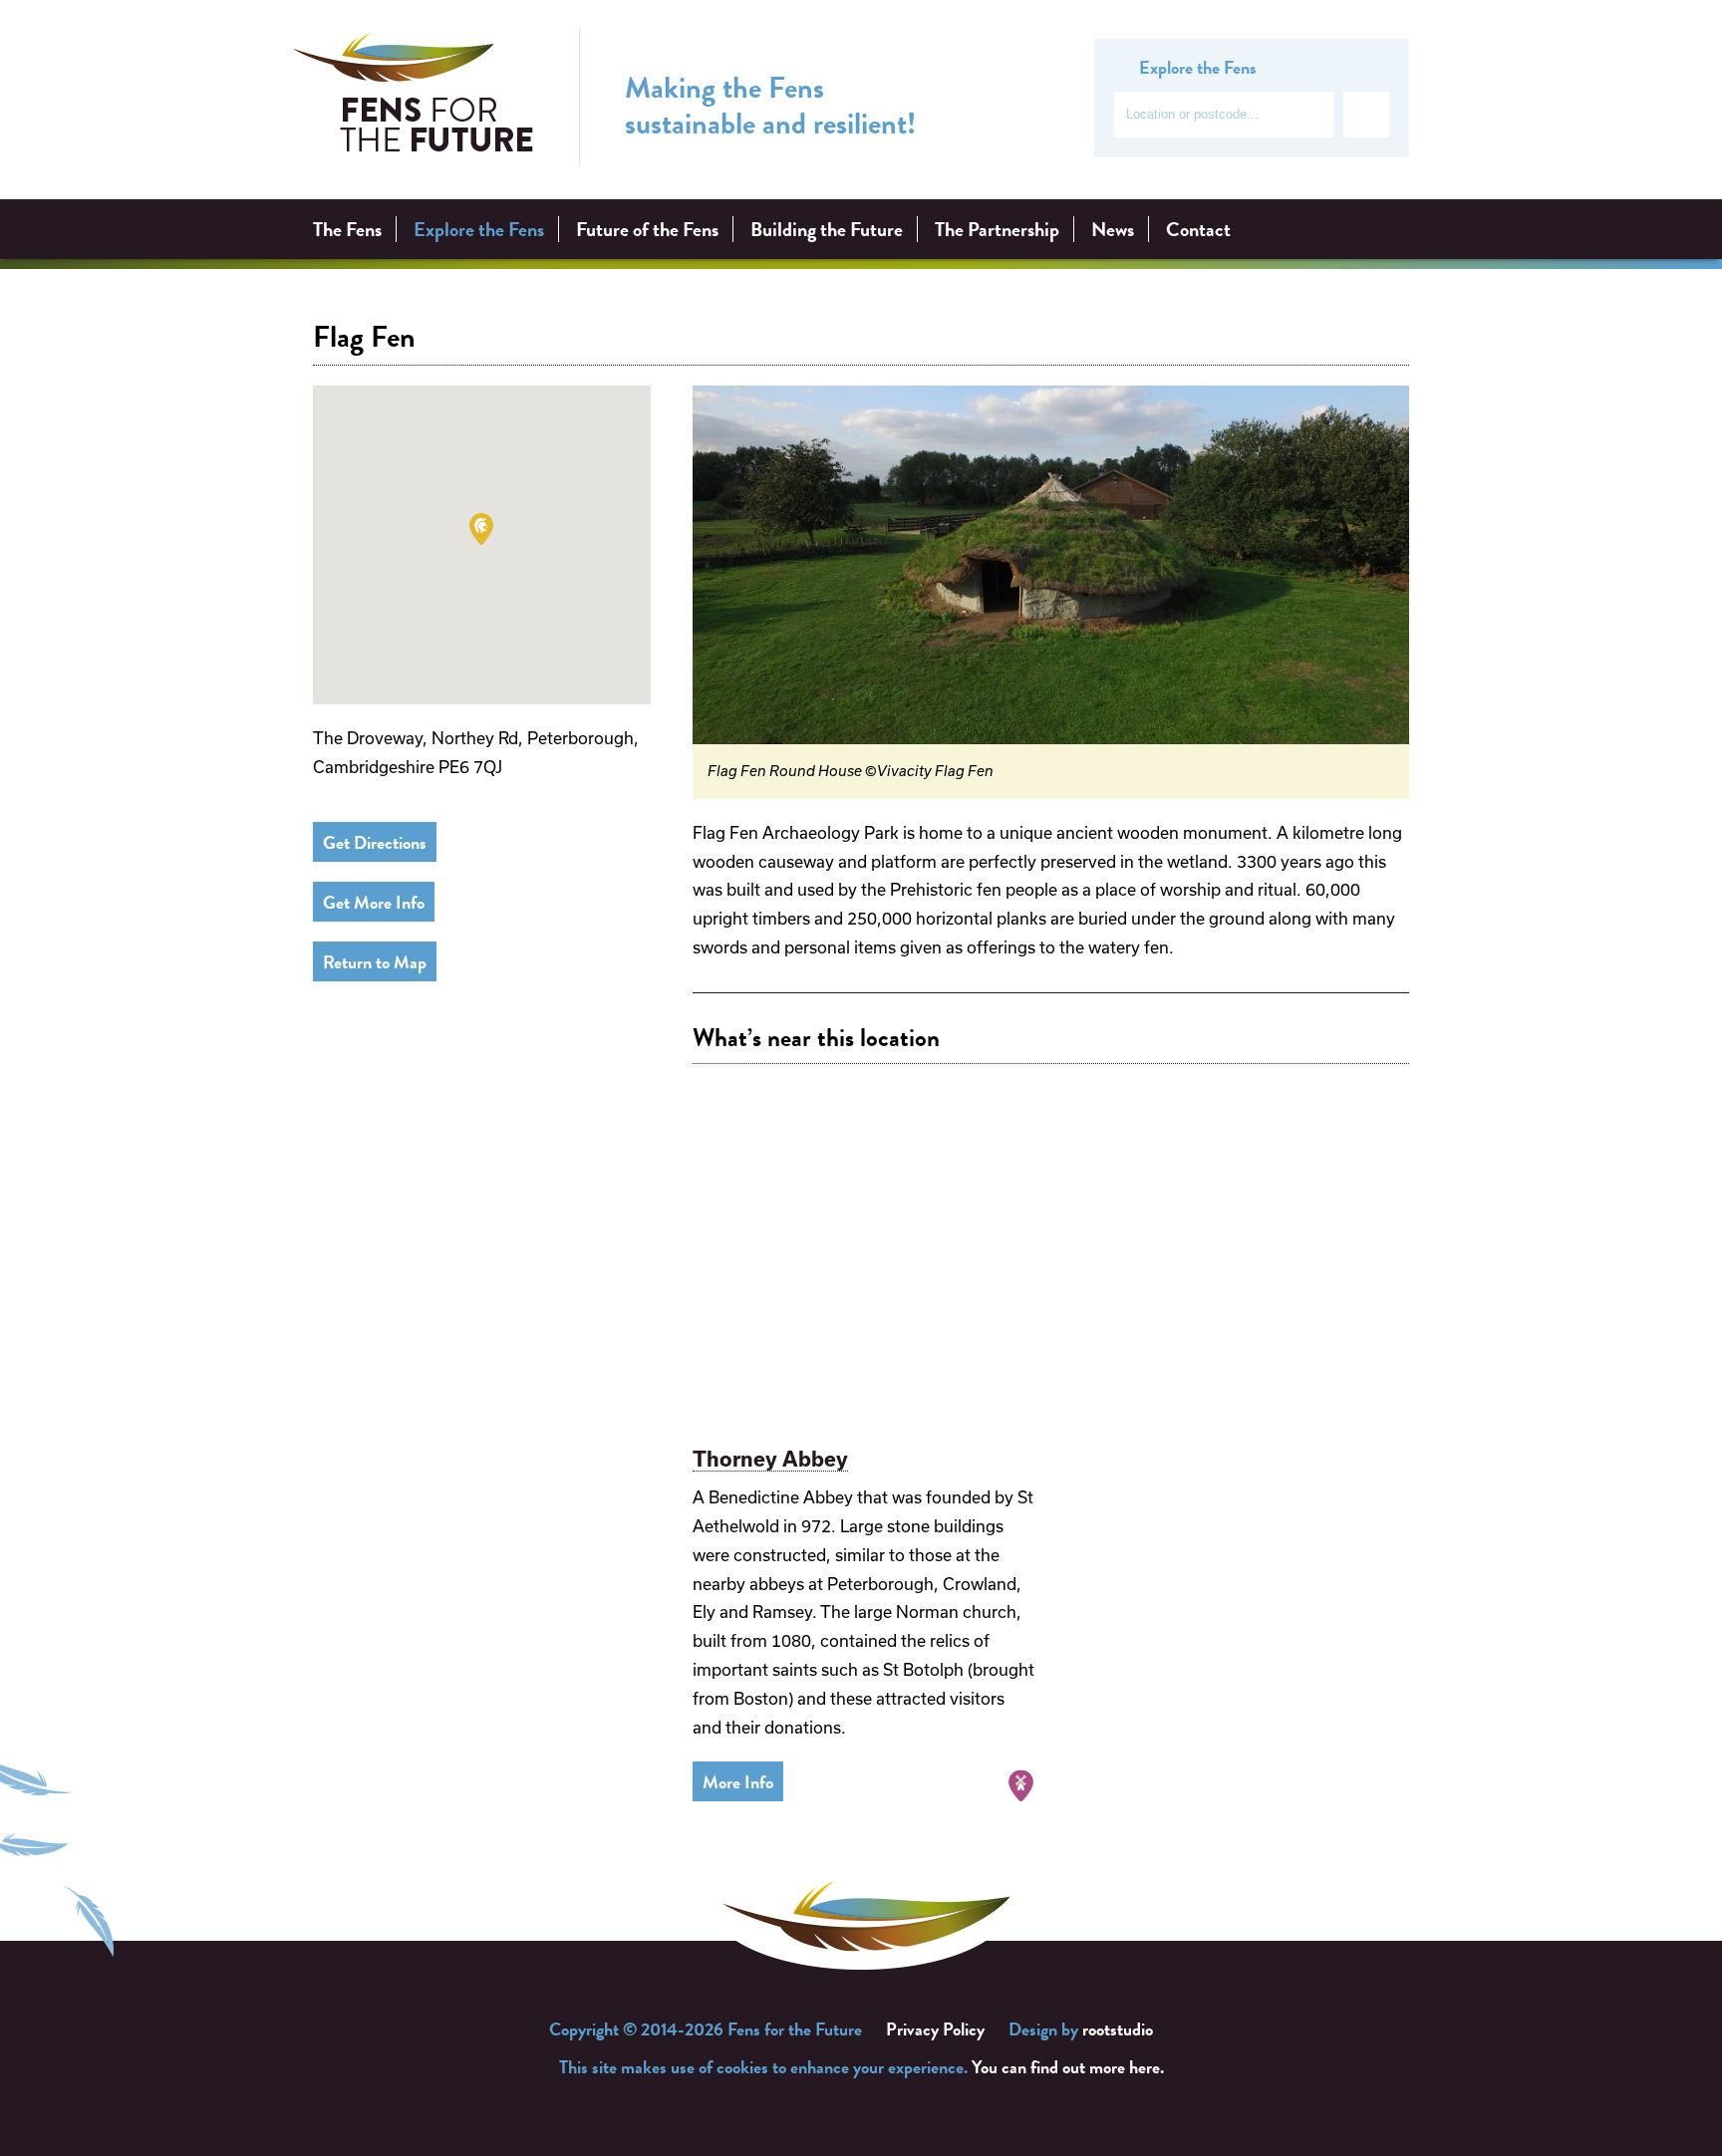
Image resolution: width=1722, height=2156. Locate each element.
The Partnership (997, 229)
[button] (481, 529)
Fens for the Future (414, 99)
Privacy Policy (935, 2029)
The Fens (347, 229)
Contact (1198, 229)
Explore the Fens (479, 229)
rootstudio (1118, 2029)
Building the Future (827, 229)
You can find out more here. (1068, 2067)
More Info (738, 1782)
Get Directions (375, 842)
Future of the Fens (647, 229)
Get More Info (374, 902)
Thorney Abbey (770, 1459)
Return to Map (375, 962)
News (1113, 229)
